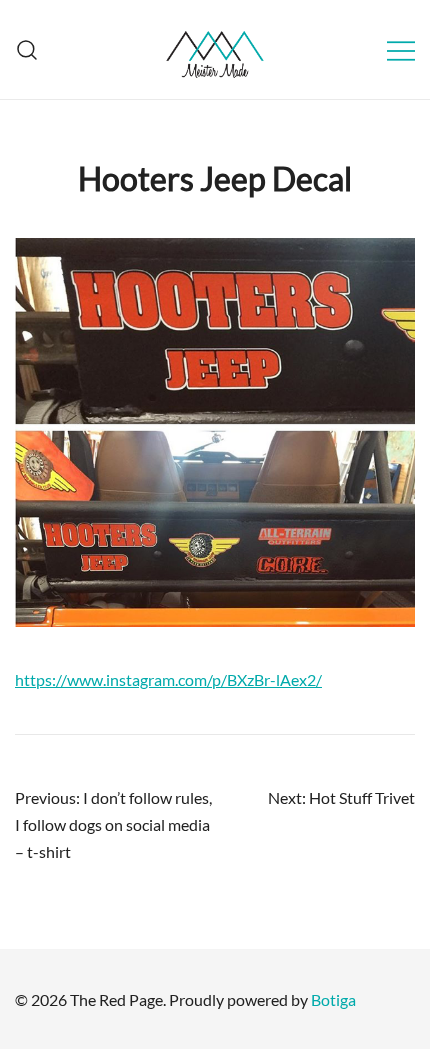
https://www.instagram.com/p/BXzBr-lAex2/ (168, 679)
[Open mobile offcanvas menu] (401, 49)
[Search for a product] (27, 49)
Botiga (333, 999)
